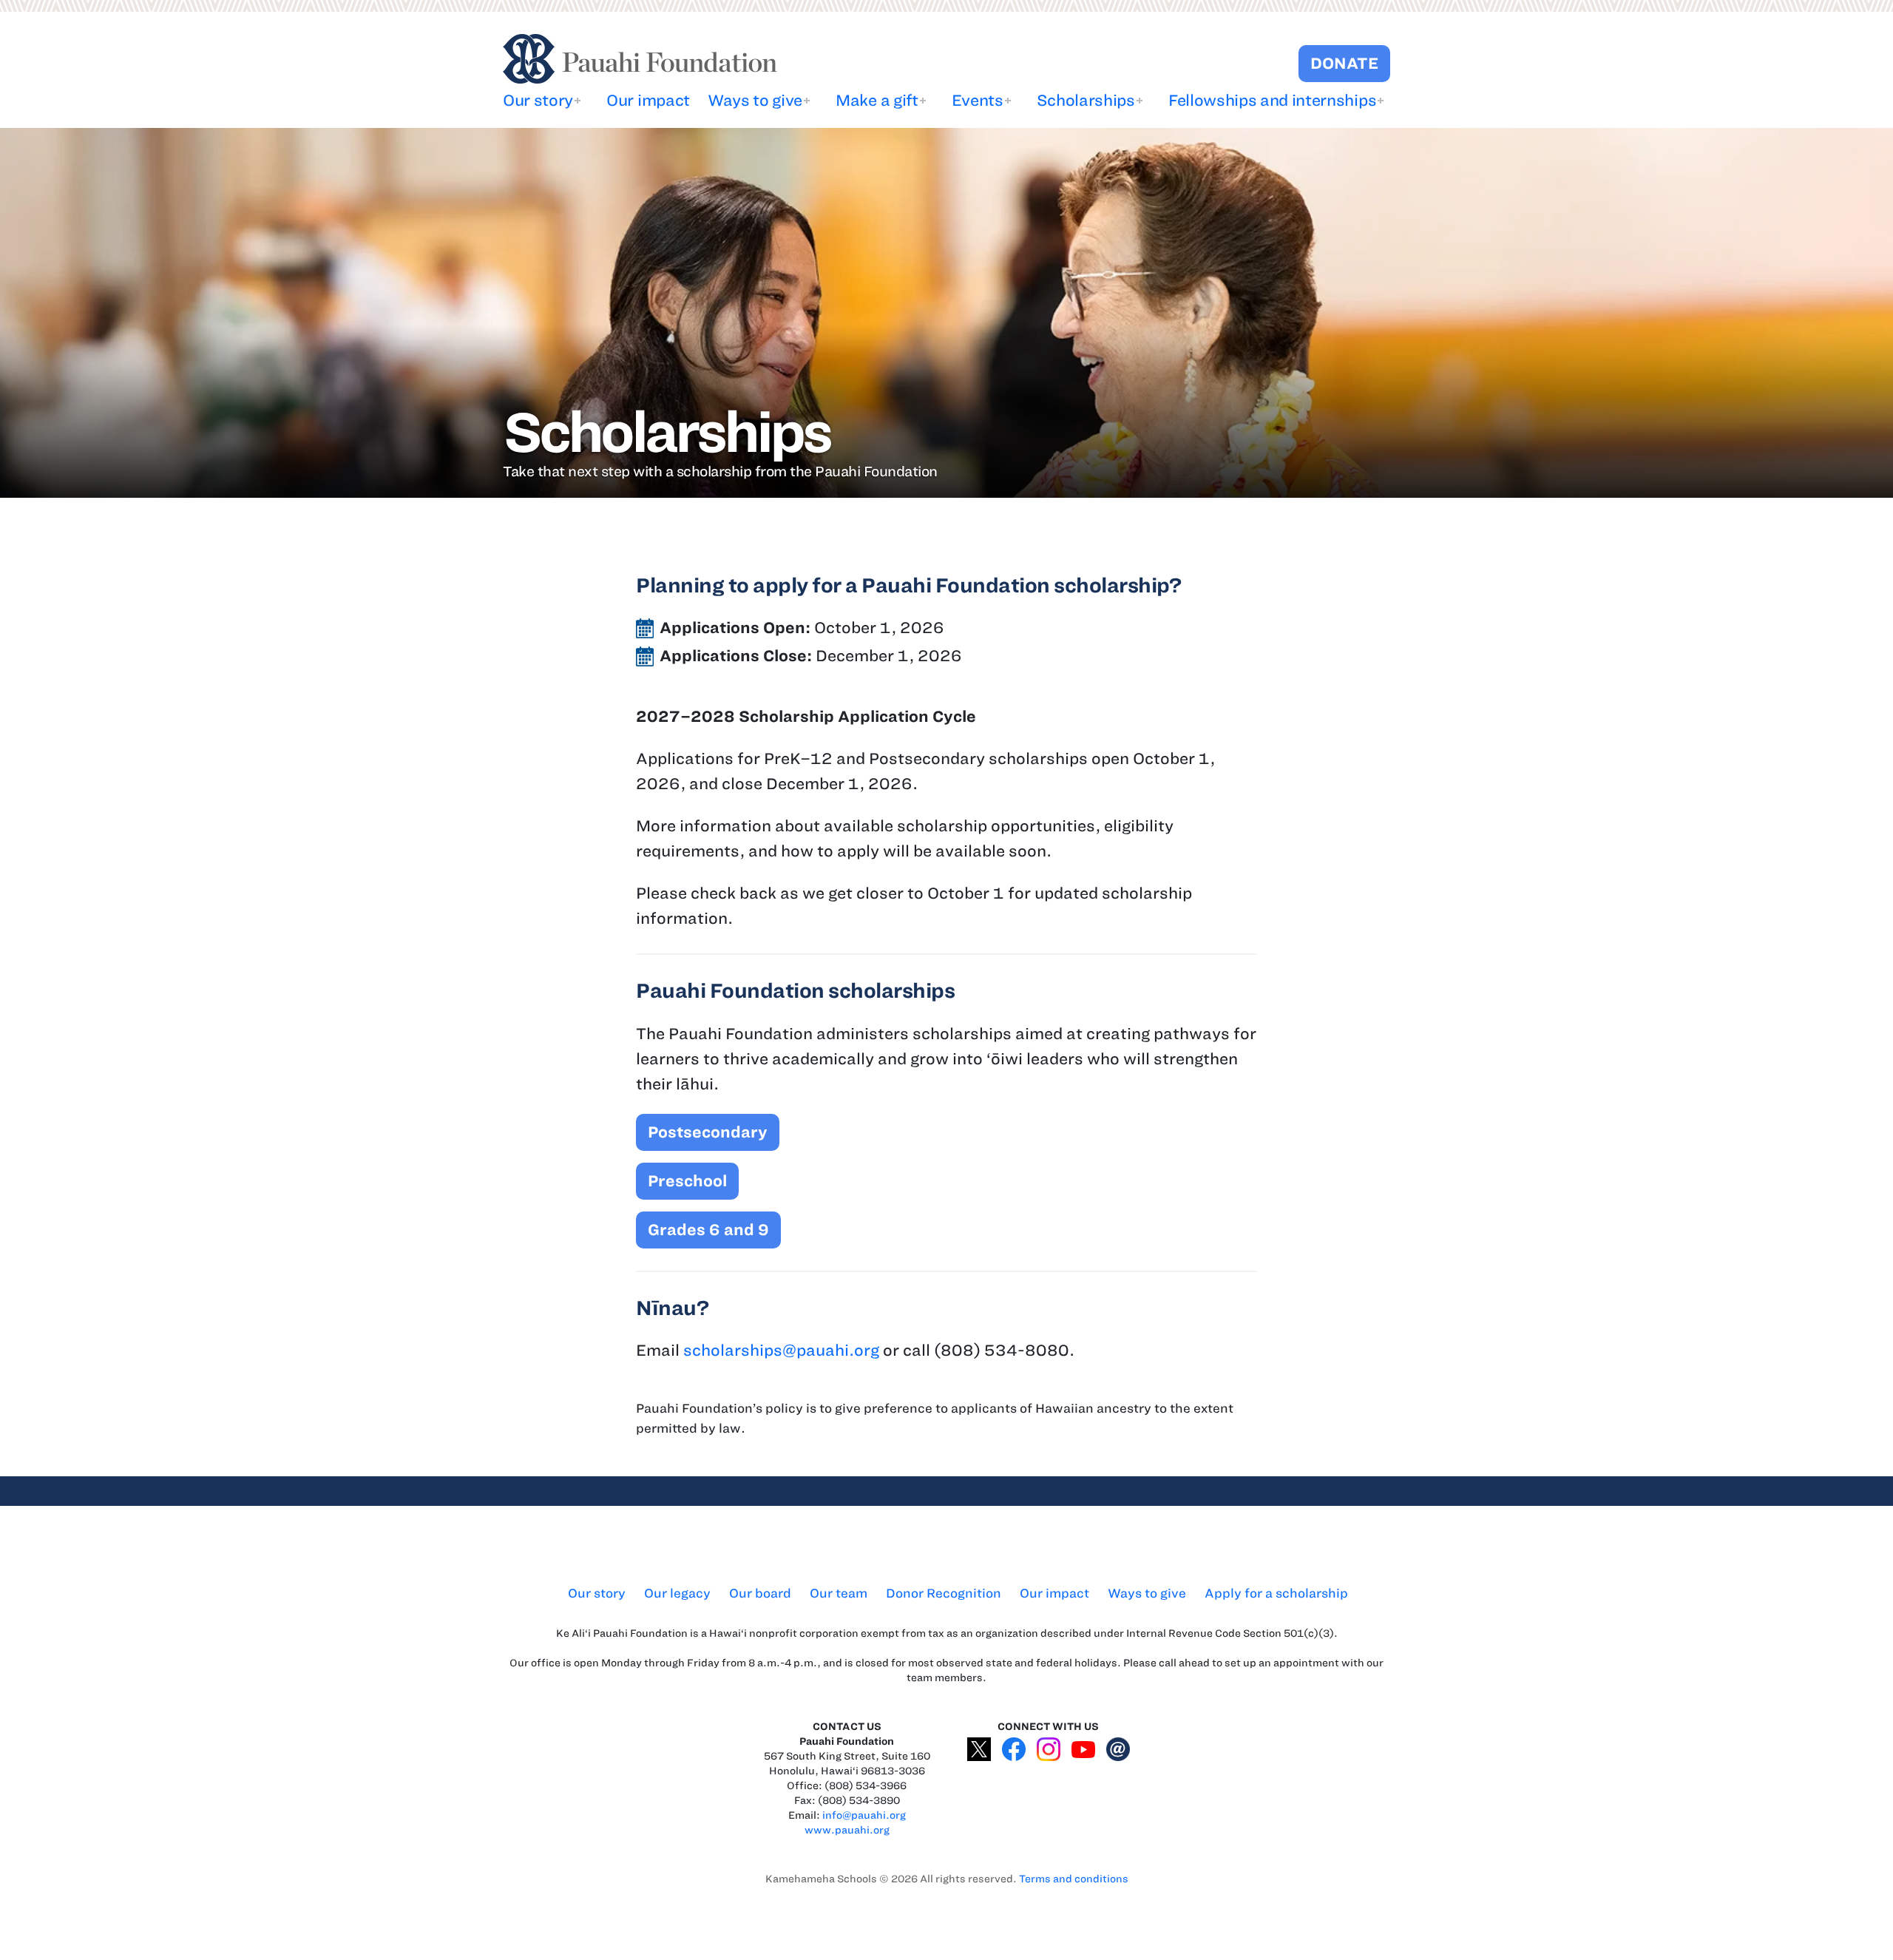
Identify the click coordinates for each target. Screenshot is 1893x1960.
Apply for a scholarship (1276, 1593)
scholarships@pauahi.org (781, 1350)
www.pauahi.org (847, 1830)
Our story (538, 100)
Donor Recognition (944, 1593)
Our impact (648, 100)
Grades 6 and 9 (708, 1230)
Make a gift (877, 100)
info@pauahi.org (864, 1815)
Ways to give (755, 100)
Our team (839, 1593)
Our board (760, 1593)
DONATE (1344, 63)
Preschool (687, 1181)
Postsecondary (708, 1132)
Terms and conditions (1074, 1879)
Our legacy (677, 1593)
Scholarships (1086, 100)
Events (978, 100)
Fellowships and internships (1272, 100)
